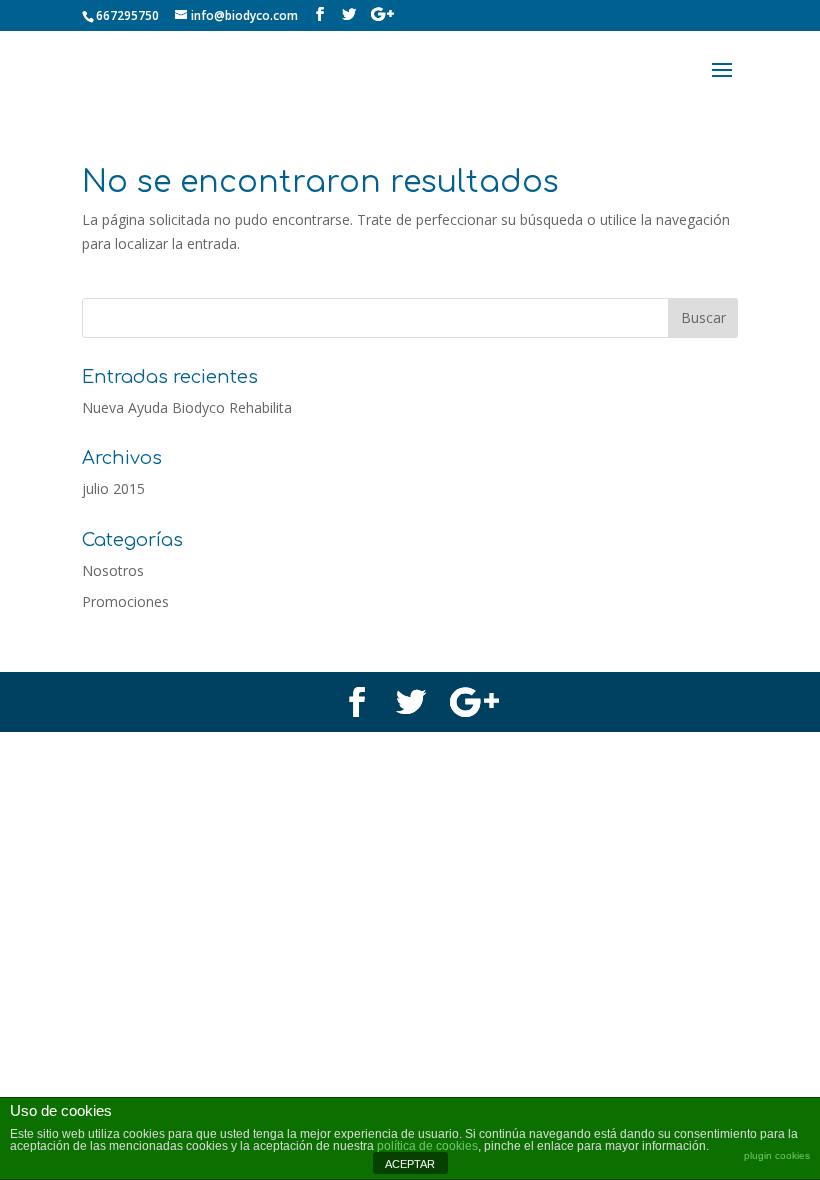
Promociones (125, 601)
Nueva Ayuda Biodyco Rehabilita (187, 407)
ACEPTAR (410, 1164)
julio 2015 (113, 488)
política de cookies (427, 1146)
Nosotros (113, 570)
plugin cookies (777, 1155)
